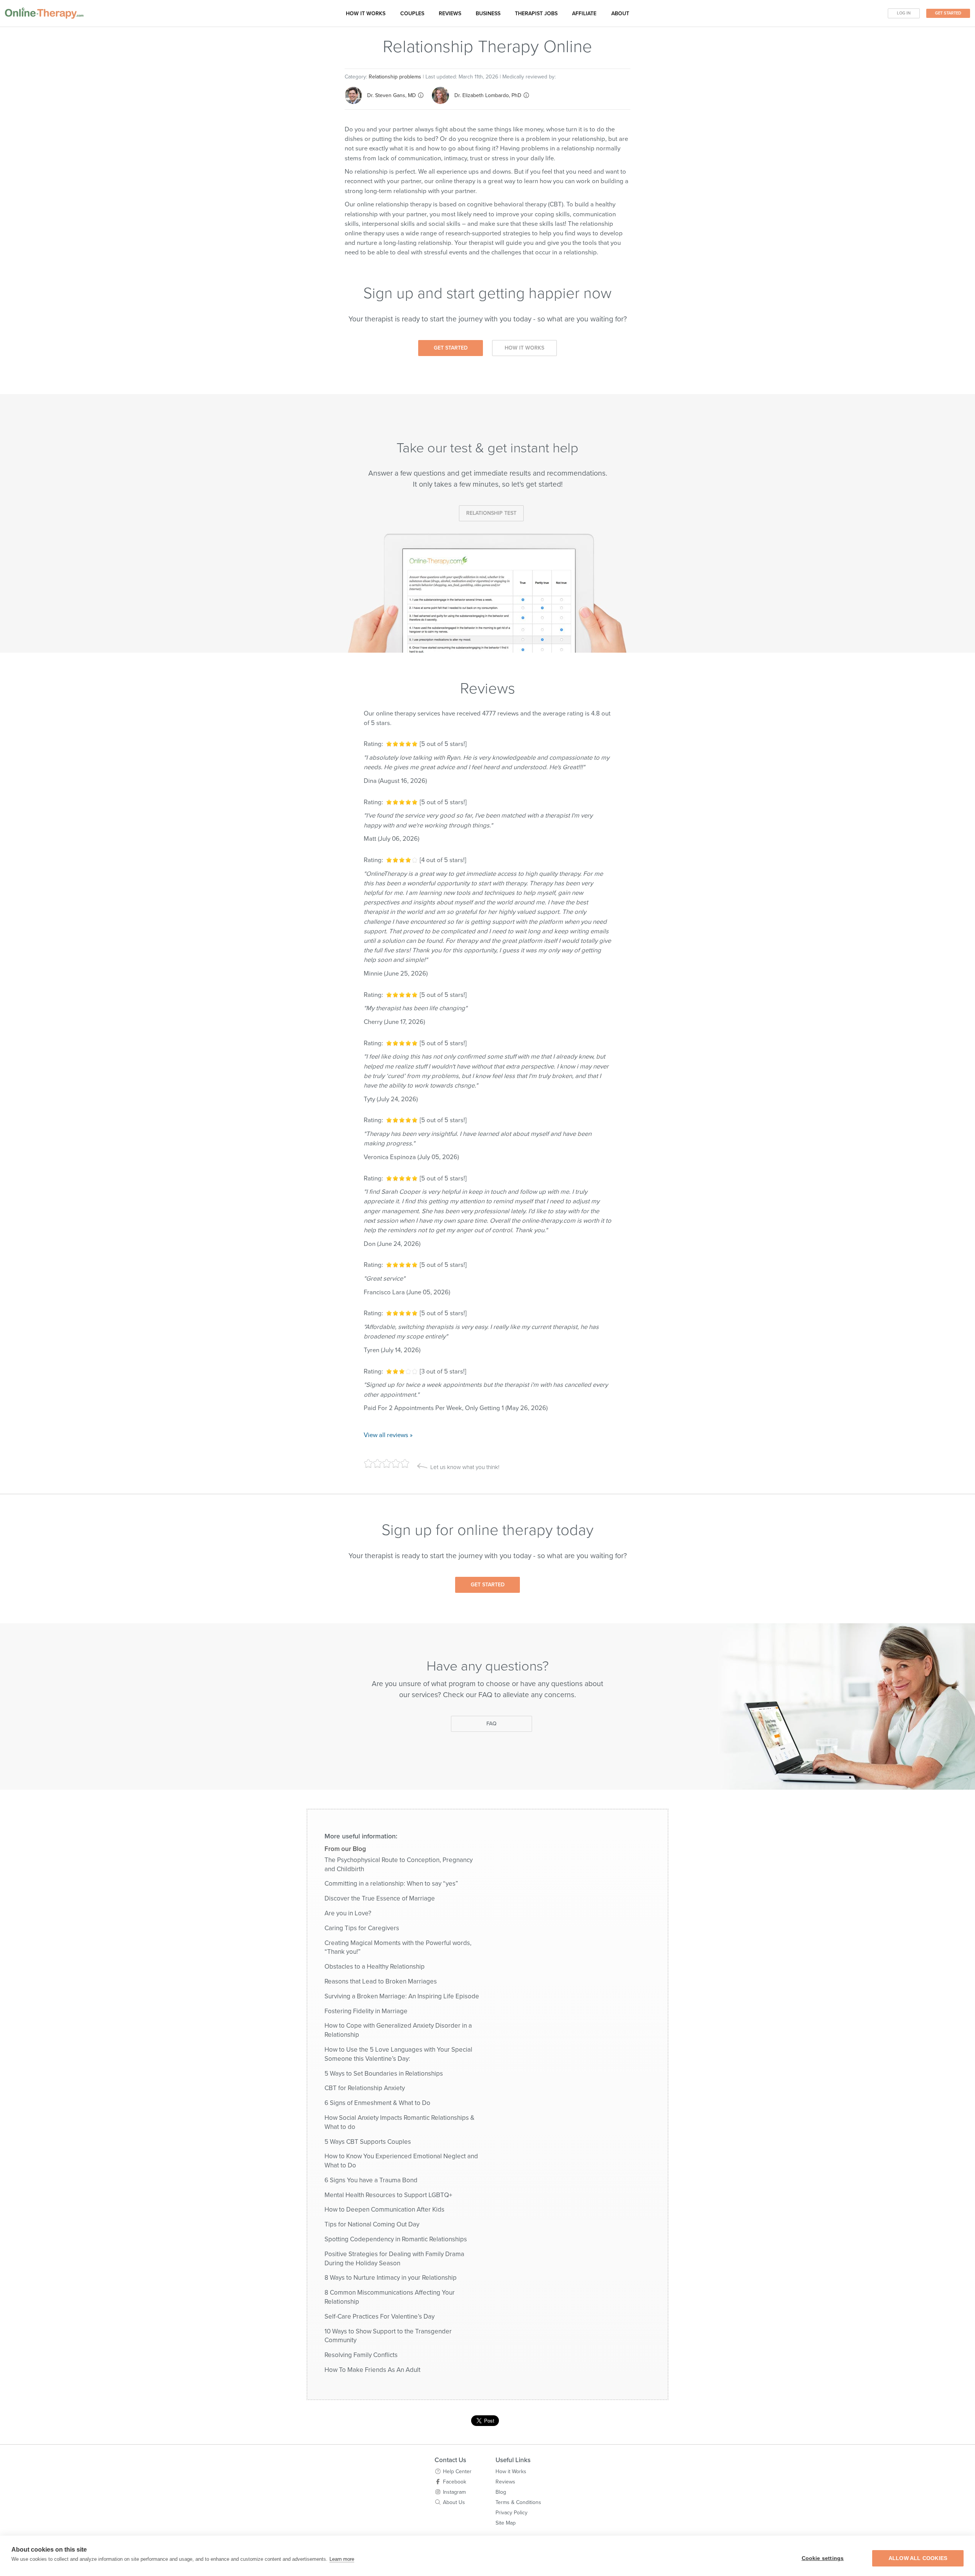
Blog (501, 2492)
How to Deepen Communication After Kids (384, 2209)
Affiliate (584, 14)
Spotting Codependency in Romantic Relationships (396, 2239)
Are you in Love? (348, 1913)
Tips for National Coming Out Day (372, 2224)
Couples (412, 14)
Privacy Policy (511, 2513)
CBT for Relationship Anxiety (365, 2088)
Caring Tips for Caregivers (362, 1928)
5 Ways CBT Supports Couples (368, 2142)
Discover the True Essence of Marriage (380, 1898)
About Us (454, 2502)
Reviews (450, 14)
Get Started (948, 13)
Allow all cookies (918, 2558)
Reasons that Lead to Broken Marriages (381, 1981)
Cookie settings (823, 2558)
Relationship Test (491, 513)
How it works (366, 14)
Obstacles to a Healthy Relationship (375, 1967)
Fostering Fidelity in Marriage (366, 2011)
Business (488, 14)
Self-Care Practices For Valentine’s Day (380, 2316)
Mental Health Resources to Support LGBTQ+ (388, 2195)
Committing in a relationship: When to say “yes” (391, 1884)
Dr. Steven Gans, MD (392, 95)
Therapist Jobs (536, 14)
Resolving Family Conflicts (361, 2355)
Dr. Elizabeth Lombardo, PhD (488, 95)
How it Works (524, 348)
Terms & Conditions (518, 2502)
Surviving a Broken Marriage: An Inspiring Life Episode (402, 1996)
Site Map (506, 2523)
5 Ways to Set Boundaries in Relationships (384, 2074)
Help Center (457, 2471)
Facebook (455, 2482)
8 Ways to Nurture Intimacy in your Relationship (391, 2278)
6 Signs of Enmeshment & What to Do (377, 2103)
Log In (904, 13)
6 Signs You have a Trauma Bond (371, 2180)
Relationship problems (395, 77)
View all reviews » (388, 1435)
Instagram (454, 2492)
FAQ (491, 1724)
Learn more (342, 2559)
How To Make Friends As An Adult (372, 2370)
